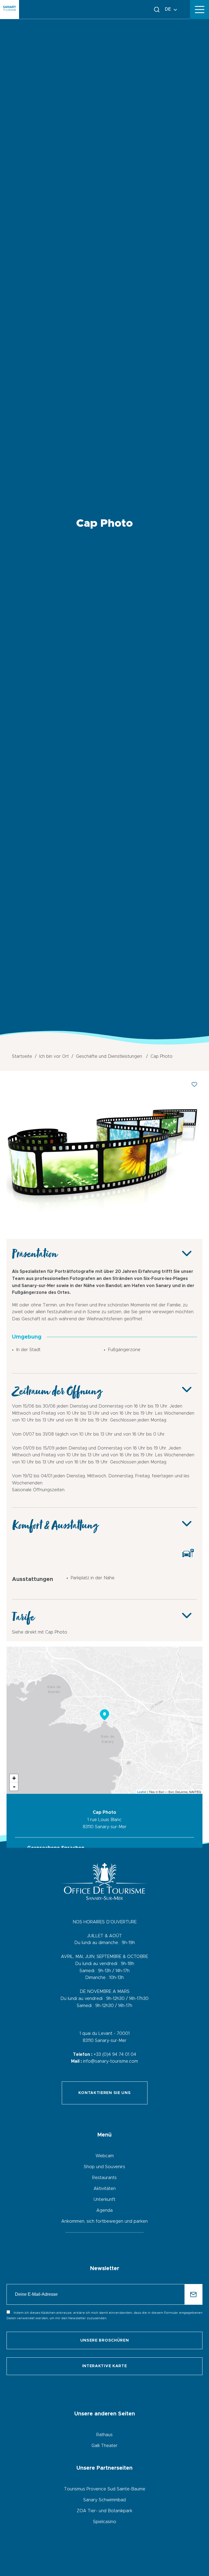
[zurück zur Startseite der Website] (10, 10)
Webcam (105, 2156)
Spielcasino (105, 2522)
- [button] (14, 1786)
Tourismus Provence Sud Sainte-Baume (105, 2489)
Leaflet (142, 1792)
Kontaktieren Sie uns (105, 2093)
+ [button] (14, 1778)
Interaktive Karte (105, 2366)
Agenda (104, 2210)
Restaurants (104, 2178)
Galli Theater (104, 2446)
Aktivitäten (105, 2189)
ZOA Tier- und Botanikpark (104, 2511)
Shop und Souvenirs (104, 2167)
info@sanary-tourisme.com (110, 2061)
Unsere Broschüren (105, 2340)
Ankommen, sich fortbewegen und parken (104, 2221)
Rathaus (104, 2435)
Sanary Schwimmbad (104, 2500)
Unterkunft (104, 2200)
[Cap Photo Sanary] (104, 1229)
